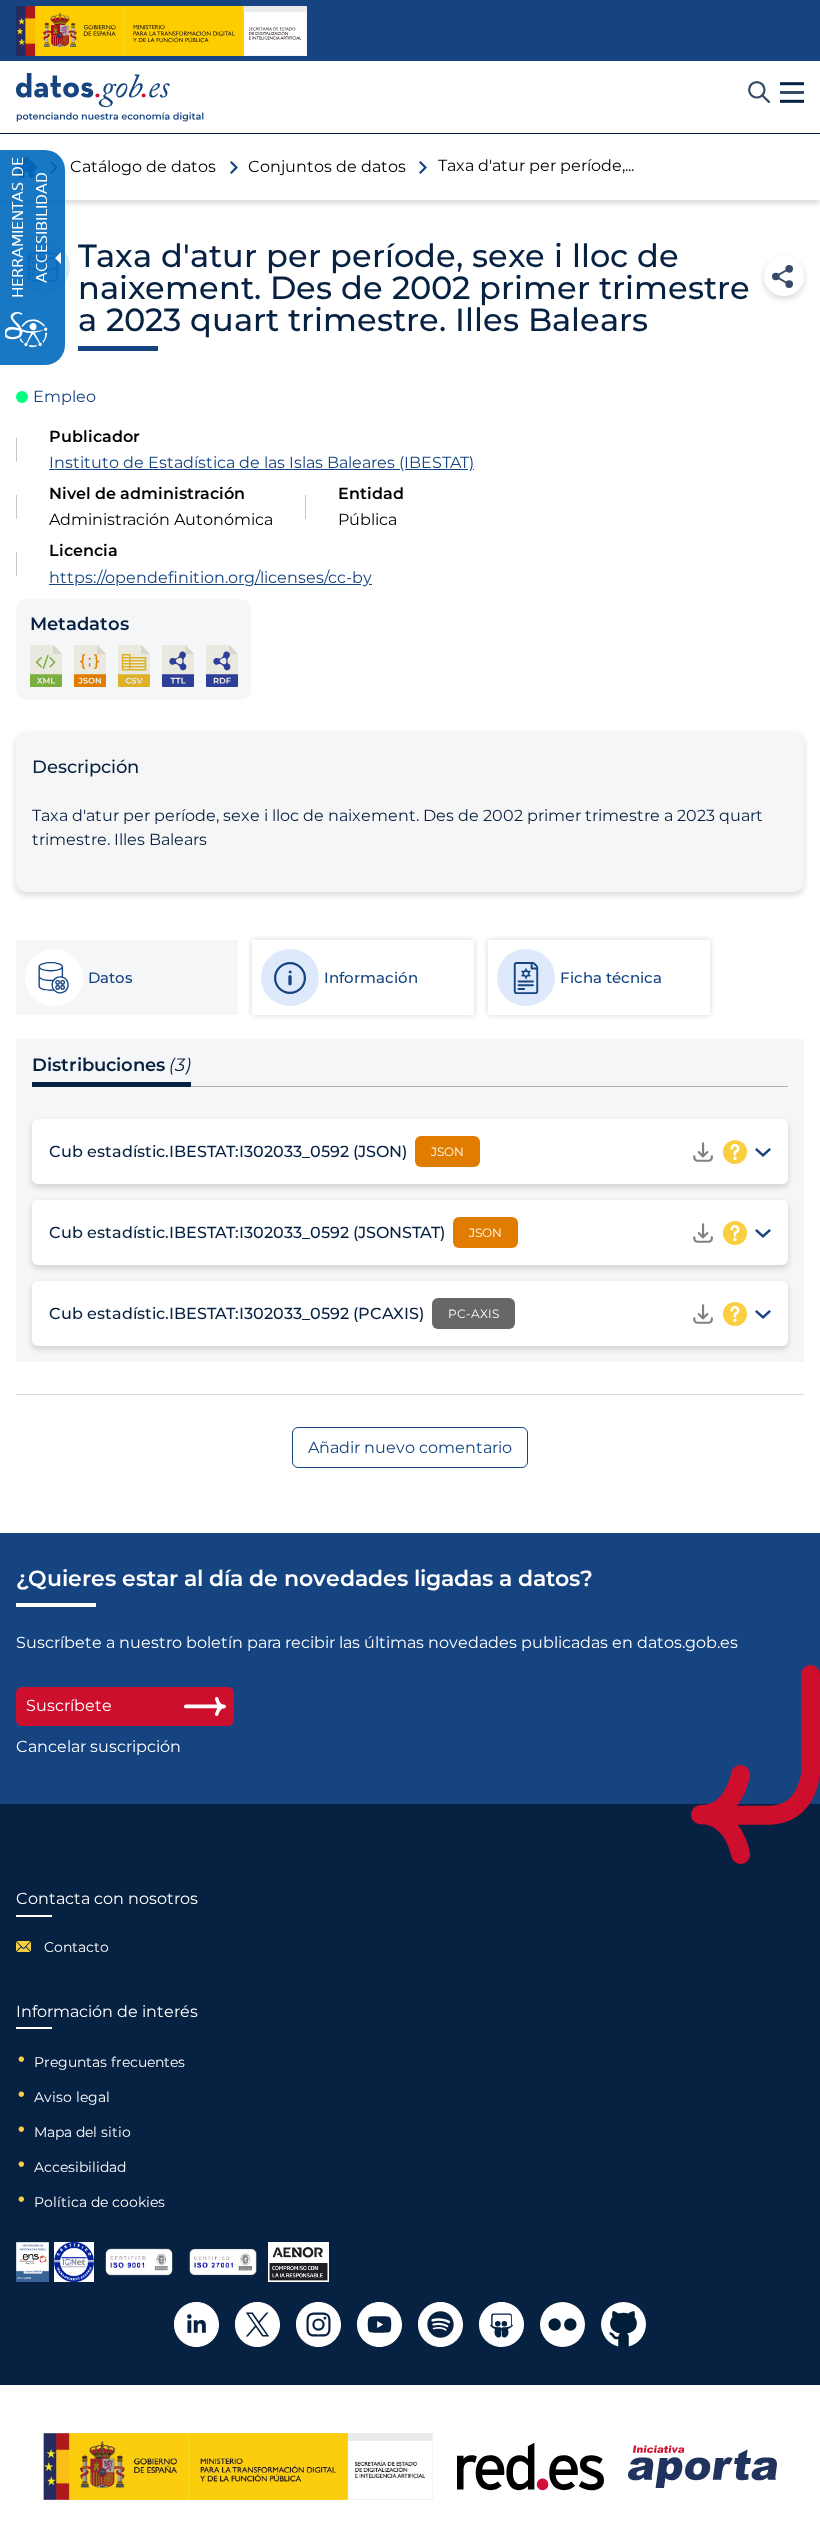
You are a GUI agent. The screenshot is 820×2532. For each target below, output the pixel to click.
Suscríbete (69, 1705)
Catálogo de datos (143, 166)
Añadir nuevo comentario (410, 1447)
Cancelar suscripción (98, 1747)
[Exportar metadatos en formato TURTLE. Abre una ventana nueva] (178, 665)
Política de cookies (99, 2202)
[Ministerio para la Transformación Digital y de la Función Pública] (161, 31)
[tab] (126, 978)
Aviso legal (72, 2097)
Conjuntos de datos (327, 166)
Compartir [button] (784, 276)
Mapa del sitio (82, 2132)
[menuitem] (107, 1947)
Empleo (64, 396)
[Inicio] (110, 97)
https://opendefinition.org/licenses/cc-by (210, 577)
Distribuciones (111, 1065)
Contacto (76, 1947)
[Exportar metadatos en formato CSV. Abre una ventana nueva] (134, 665)
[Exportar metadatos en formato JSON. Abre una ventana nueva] (90, 665)
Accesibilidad (80, 2167)
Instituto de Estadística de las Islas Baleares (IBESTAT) (261, 462)
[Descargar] (703, 1152)
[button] (792, 93)
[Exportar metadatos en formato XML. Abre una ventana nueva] (46, 665)
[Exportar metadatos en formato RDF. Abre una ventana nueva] (222, 665)
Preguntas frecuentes (109, 2062)
